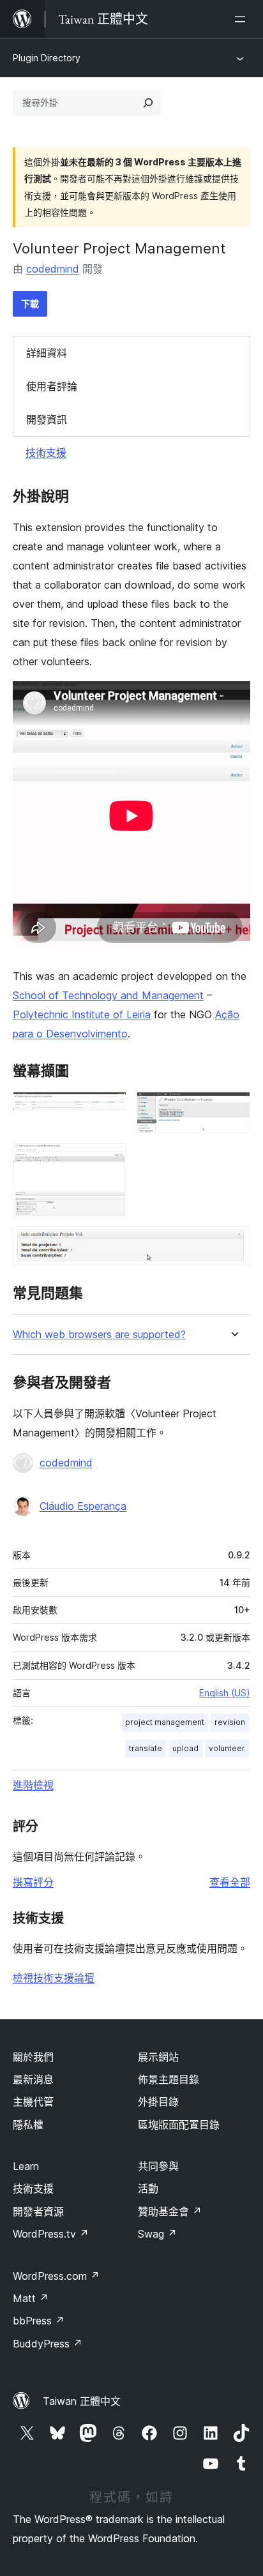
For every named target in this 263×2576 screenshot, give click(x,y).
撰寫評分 (33, 1882)
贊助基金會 (170, 2211)
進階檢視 (33, 1785)
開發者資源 (38, 2211)
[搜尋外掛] (148, 103)
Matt (31, 2298)
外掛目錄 (158, 2102)
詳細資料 (47, 353)
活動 (148, 2188)
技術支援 (46, 453)
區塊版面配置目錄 (179, 2125)
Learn (26, 2166)
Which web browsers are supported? (99, 1335)
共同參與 (158, 2166)
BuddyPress (48, 2344)
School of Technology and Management (108, 995)
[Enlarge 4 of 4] (233, 1244)
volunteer (227, 1748)
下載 (30, 304)
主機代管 (33, 2102)
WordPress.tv (51, 2234)
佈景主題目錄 (169, 2079)
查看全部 (230, 1882)
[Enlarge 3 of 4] (109, 1161)
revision (230, 1722)
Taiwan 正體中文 (82, 2401)
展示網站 (158, 2057)
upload (185, 1748)
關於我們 (33, 2057)
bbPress (39, 2321)
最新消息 (33, 2079)
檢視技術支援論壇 (54, 1978)
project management (165, 1722)
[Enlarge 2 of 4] (233, 1109)
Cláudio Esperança (83, 1506)
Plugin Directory (47, 58)
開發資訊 (47, 419)
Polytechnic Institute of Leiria (82, 1014)
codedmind (53, 269)
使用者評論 (52, 386)
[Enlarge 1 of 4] (109, 1109)
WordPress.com (56, 2276)
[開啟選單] (243, 19)
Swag (157, 2234)
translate (146, 1748)
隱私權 (28, 2125)
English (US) (225, 1693)
